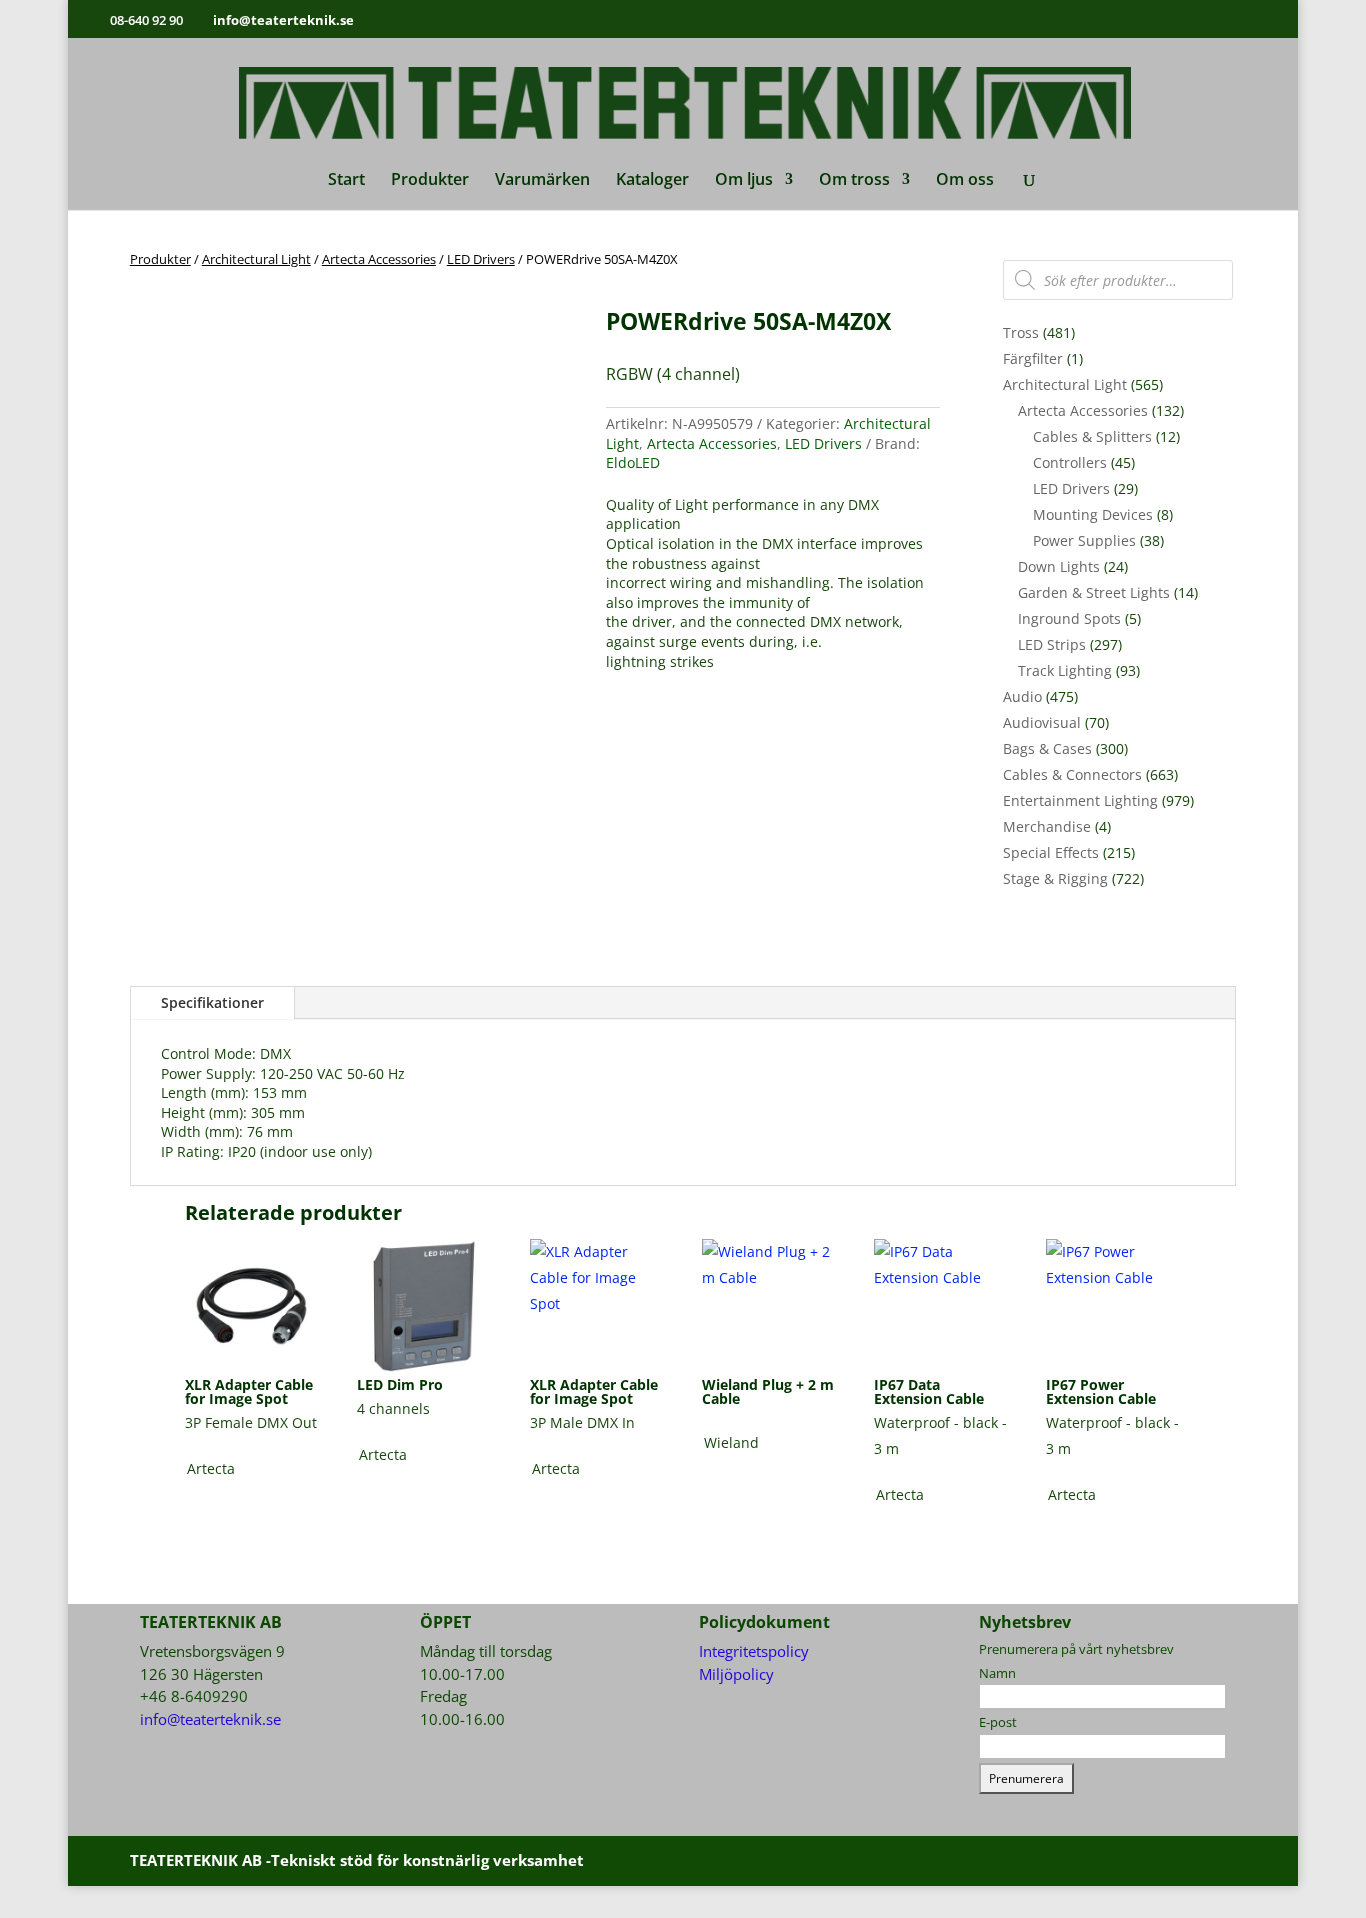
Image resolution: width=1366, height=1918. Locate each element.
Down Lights (1059, 566)
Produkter (430, 181)
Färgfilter (1033, 358)
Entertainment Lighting (1080, 800)
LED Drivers (481, 259)
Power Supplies (1084, 540)
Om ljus (744, 181)
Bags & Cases (1047, 748)
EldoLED (633, 462)
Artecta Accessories (379, 259)
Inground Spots (1069, 618)
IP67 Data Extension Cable (929, 1391)
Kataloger (652, 181)
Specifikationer (212, 1002)
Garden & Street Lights (1094, 592)
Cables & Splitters (1092, 436)
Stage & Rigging (1055, 878)
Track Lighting (1065, 670)
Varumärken (542, 181)
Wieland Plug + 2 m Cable (768, 1391)
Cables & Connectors (1072, 774)
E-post (998, 1722)
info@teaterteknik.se (210, 1719)
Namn (997, 1673)
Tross (1021, 332)
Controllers (1070, 462)
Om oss (965, 181)
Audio (1022, 696)
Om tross (854, 181)
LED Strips (1052, 644)
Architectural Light (256, 259)
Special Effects (1051, 852)
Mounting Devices (1093, 514)
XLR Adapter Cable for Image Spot (249, 1391)
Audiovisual (1042, 722)
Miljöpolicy (736, 1674)
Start (346, 181)
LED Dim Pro (400, 1384)
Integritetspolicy (754, 1651)
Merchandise (1047, 826)
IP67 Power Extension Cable (1101, 1391)
